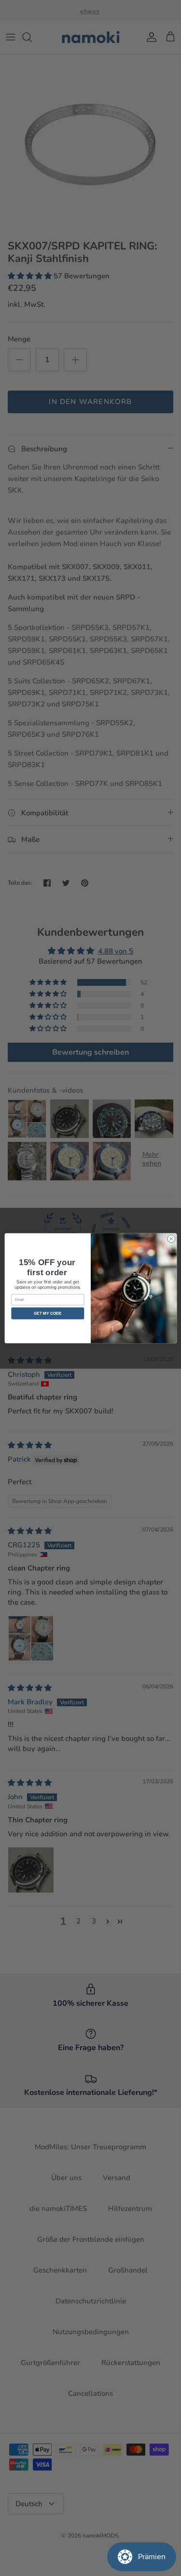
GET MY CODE (48, 1313)
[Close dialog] (171, 1239)
